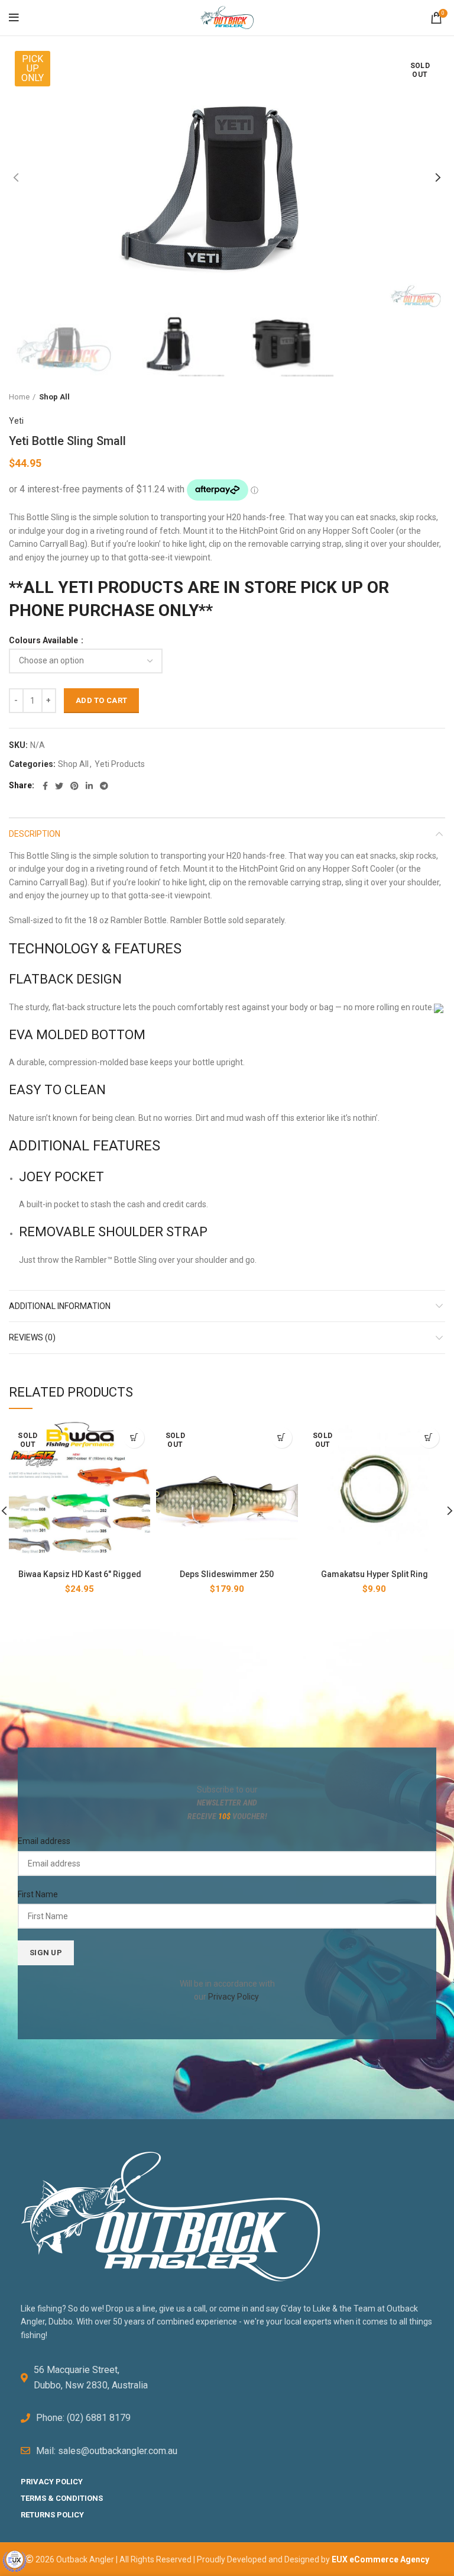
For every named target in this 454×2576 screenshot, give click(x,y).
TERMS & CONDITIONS (62, 2498)
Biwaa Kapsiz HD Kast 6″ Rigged (80, 1574)
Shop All (54, 397)
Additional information (60, 1306)
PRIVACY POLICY (52, 2482)
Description (35, 834)
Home (19, 397)
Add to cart (101, 700)
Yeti (16, 421)
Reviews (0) (32, 1337)
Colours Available (44, 640)
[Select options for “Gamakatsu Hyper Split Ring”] (429, 1438)
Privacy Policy (233, 1997)
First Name (38, 1894)
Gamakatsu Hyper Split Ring (374, 1574)
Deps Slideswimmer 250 (227, 1574)
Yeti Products (120, 764)
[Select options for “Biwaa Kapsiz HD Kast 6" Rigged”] (134, 1438)
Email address (44, 1841)
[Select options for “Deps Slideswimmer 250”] (282, 1438)
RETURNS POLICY (52, 2515)
